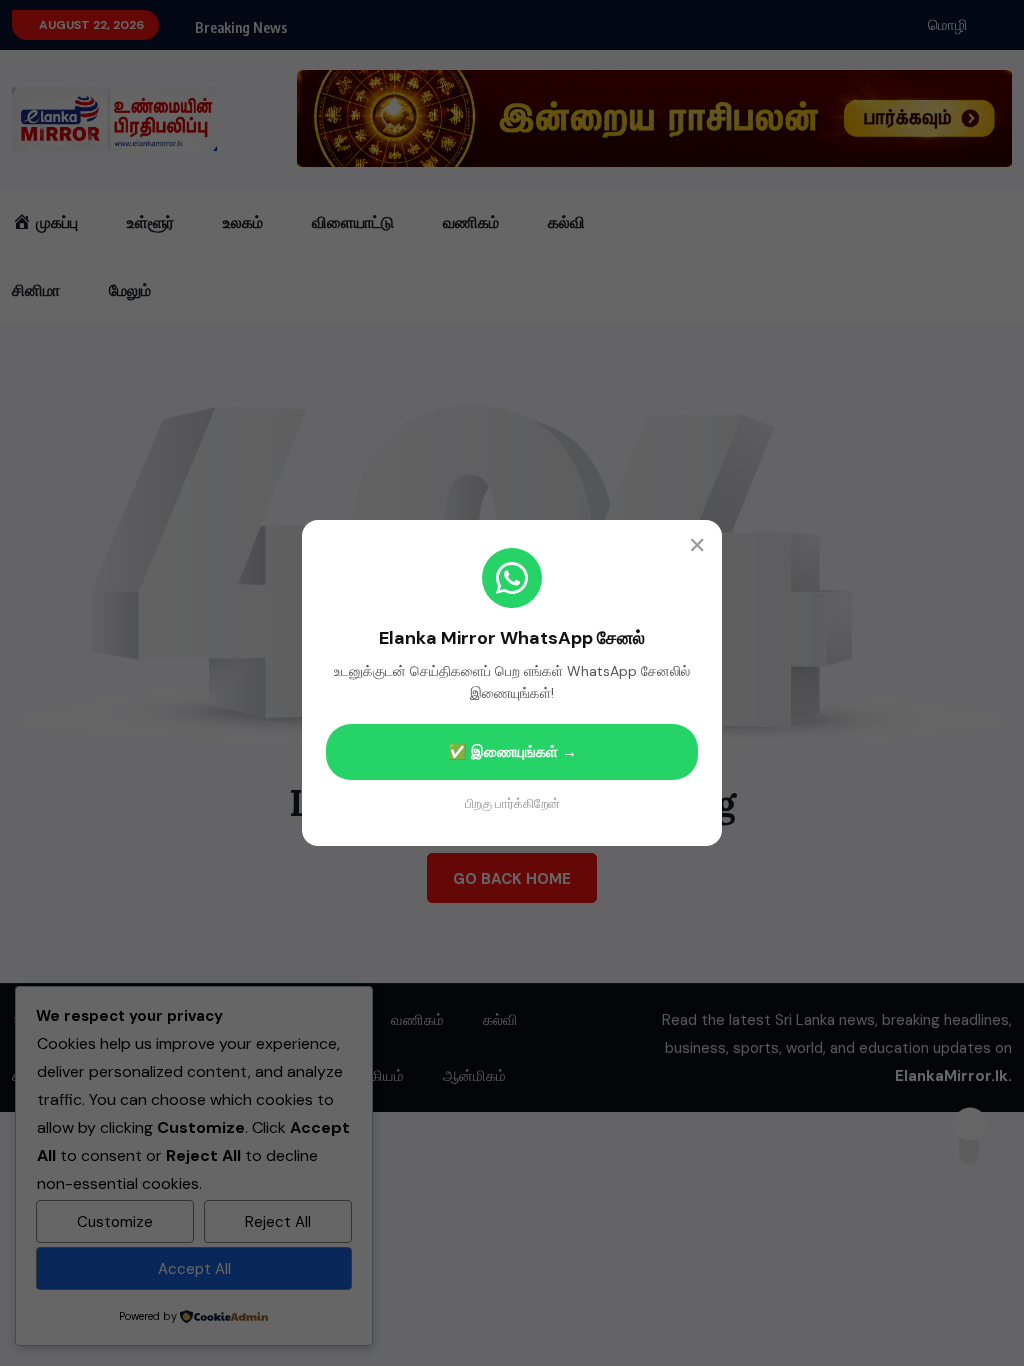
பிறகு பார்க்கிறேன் (512, 803)
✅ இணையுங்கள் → (512, 752)
